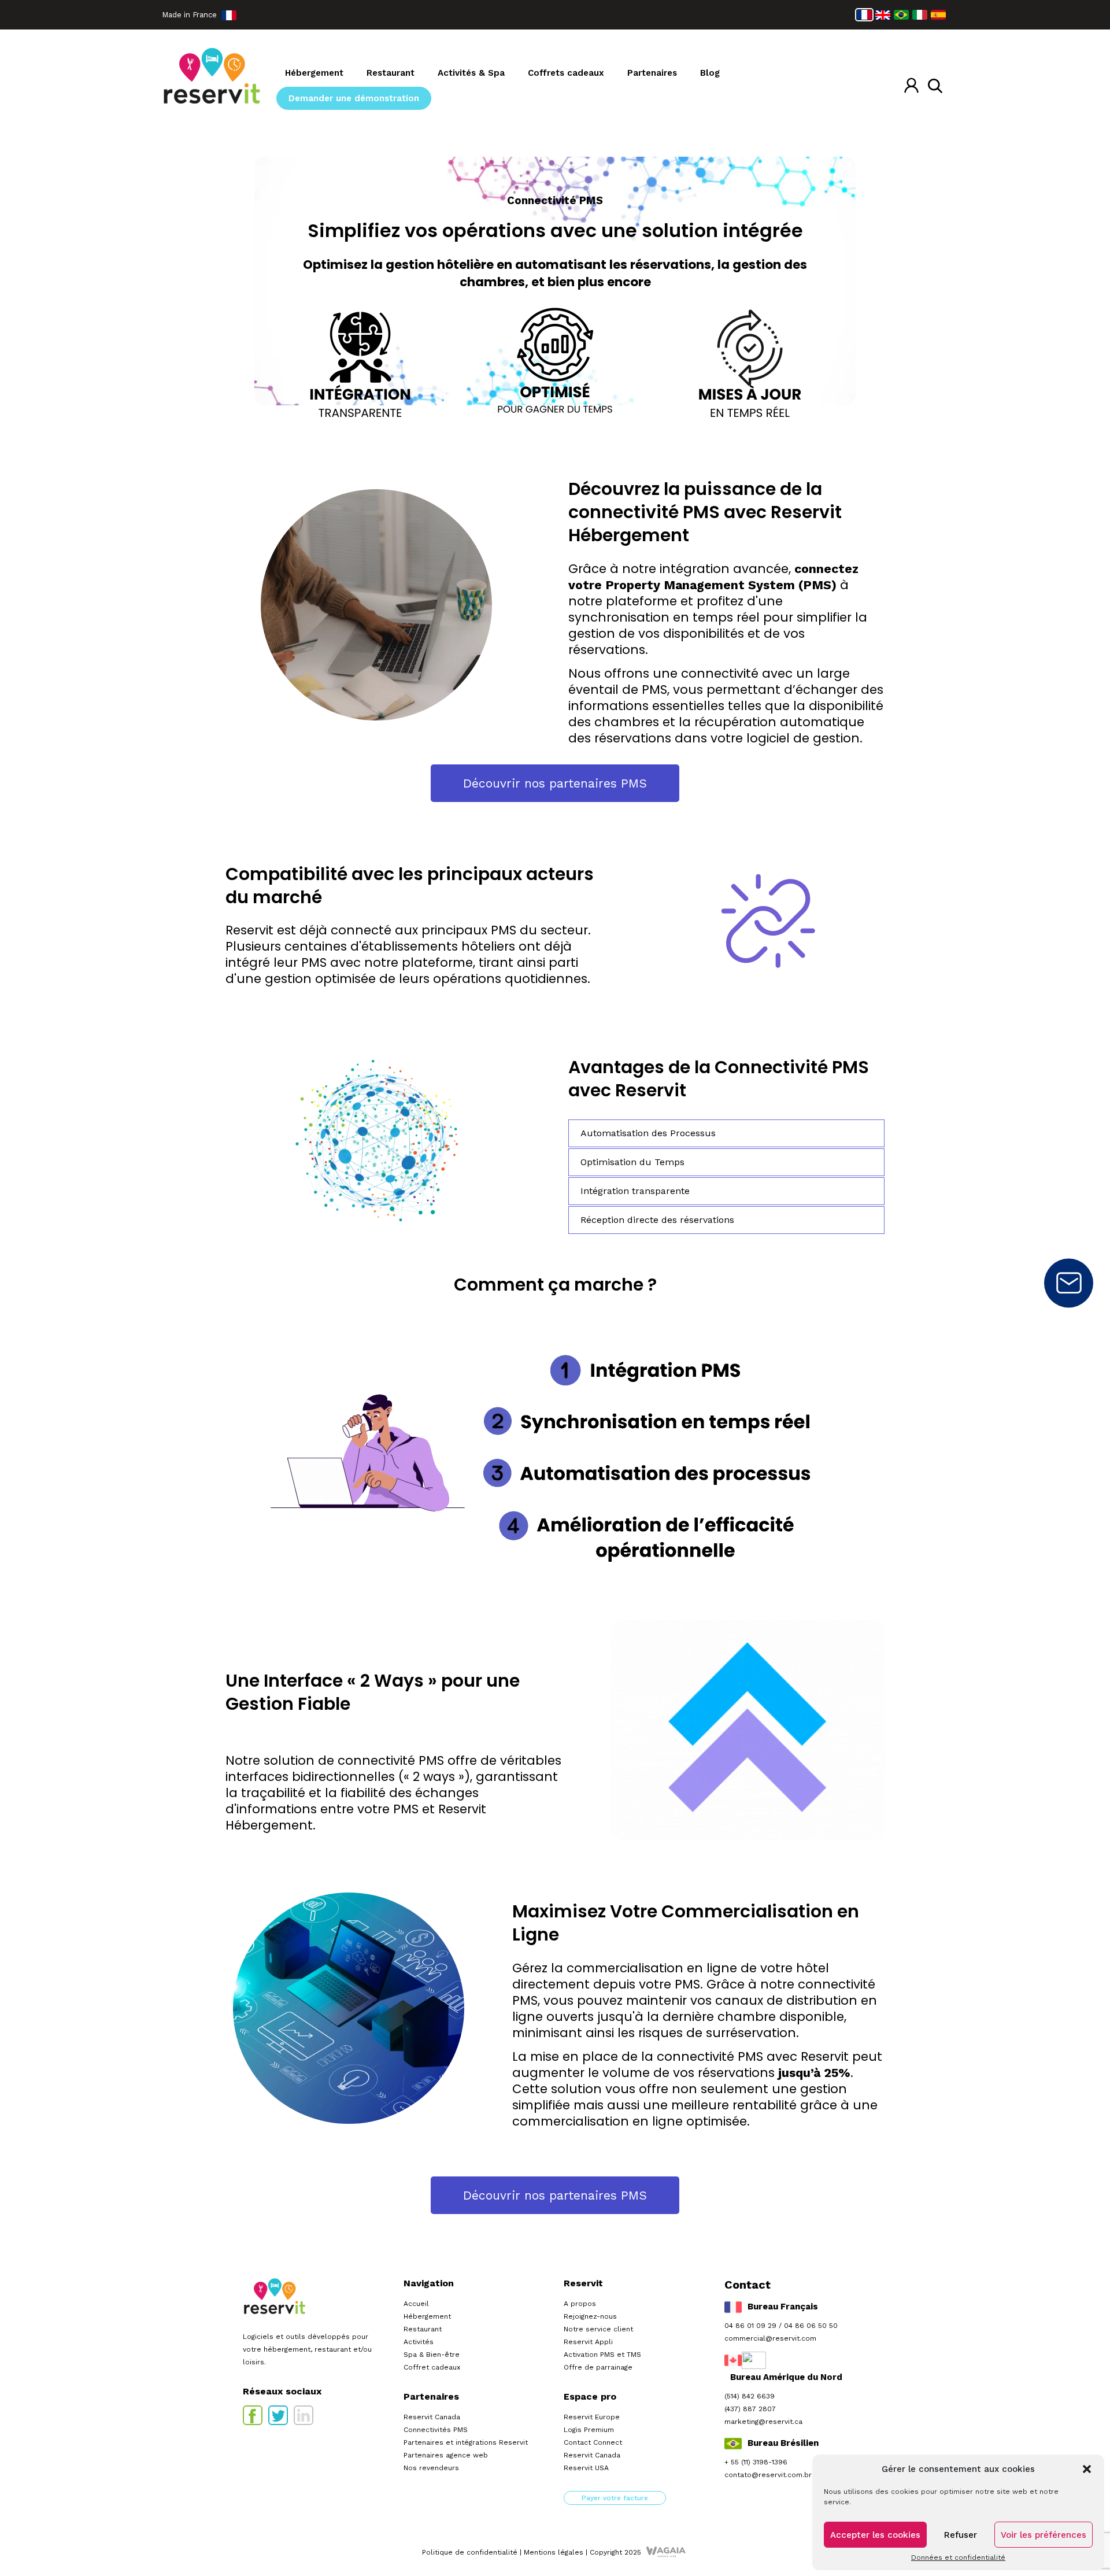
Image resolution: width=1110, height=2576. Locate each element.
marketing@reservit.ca (763, 2422)
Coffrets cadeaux (566, 73)
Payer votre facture (615, 2498)
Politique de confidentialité (470, 2552)
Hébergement (314, 73)
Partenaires (652, 73)
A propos (580, 2304)
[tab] (726, 1133)
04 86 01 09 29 (750, 2326)
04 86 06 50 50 (811, 2326)
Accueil (416, 2304)
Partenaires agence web (446, 2455)
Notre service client (598, 2329)
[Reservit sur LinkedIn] (304, 2415)
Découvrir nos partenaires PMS (555, 783)
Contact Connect (593, 2442)
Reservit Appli (588, 2342)
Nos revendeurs (431, 2468)
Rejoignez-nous (590, 2316)
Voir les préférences (1044, 2535)
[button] (1087, 2469)
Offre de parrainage (598, 2367)
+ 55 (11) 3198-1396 (756, 2462)
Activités (419, 2342)
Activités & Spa (471, 73)
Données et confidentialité (958, 2557)
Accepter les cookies (875, 2535)
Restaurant (391, 73)
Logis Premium (589, 2430)
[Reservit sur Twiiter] (278, 2415)
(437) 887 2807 (750, 2409)
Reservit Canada (432, 2417)
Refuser (961, 2535)
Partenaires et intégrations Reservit (466, 2442)
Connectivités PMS (436, 2430)
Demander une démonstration (354, 98)
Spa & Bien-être (432, 2355)
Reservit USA (586, 2468)
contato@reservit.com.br (768, 2475)
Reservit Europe (592, 2417)
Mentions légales (554, 2552)
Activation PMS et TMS (602, 2355)
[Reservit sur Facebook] (253, 2415)
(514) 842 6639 (750, 2396)
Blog (710, 73)
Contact (1069, 1283)
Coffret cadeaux (432, 2367)
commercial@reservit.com (770, 2338)
